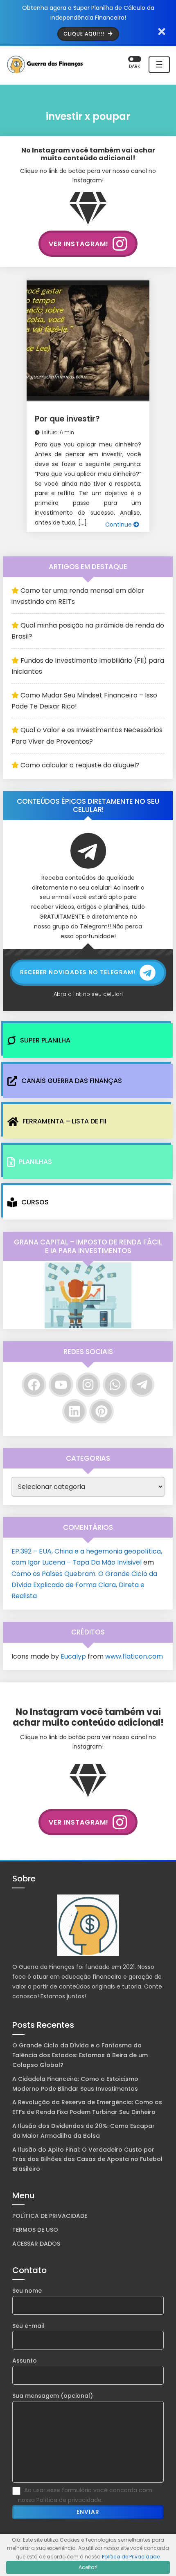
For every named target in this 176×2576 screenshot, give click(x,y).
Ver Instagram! (79, 244)
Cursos (35, 1202)
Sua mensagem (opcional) (53, 2396)
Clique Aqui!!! (85, 34)
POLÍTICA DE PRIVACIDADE (50, 2216)
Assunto (25, 2361)
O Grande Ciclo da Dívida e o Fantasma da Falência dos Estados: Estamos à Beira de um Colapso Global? (80, 2055)
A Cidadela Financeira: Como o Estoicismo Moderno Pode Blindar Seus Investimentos (75, 2084)
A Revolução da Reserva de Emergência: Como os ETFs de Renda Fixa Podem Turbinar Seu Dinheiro (87, 2107)
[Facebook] (34, 1385)
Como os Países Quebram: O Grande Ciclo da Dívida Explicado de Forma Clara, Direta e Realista (84, 1585)
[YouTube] (61, 1385)
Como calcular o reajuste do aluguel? (80, 765)
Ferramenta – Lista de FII (64, 1121)
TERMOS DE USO (35, 2230)
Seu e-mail (28, 2326)
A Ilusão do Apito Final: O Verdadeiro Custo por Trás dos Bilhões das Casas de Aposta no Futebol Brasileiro (87, 2159)
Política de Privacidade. (131, 2557)
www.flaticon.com (134, 1656)
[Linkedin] (74, 1411)
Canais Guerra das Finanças (72, 1081)
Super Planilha (45, 1040)
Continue (119, 525)
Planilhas (35, 1162)
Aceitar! (88, 2567)
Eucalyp (73, 1656)
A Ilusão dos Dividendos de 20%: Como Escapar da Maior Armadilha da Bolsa (83, 2131)
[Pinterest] (102, 1411)
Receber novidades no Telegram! (78, 972)
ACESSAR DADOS (36, 2244)
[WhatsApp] (115, 1385)
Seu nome (27, 2291)
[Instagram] (88, 1385)
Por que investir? (67, 419)
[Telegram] (142, 1385)
